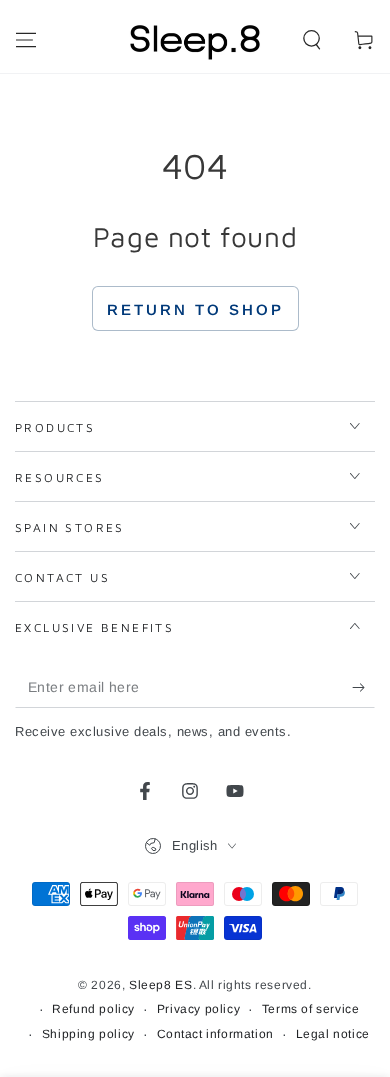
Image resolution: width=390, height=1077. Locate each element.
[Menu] (26, 40)
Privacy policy (198, 1009)
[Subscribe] (363, 688)
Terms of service (311, 1009)
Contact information (215, 1034)
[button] (312, 40)
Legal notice (333, 1034)
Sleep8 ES (160, 985)
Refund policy (93, 1009)
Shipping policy (88, 1034)
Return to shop (195, 309)
